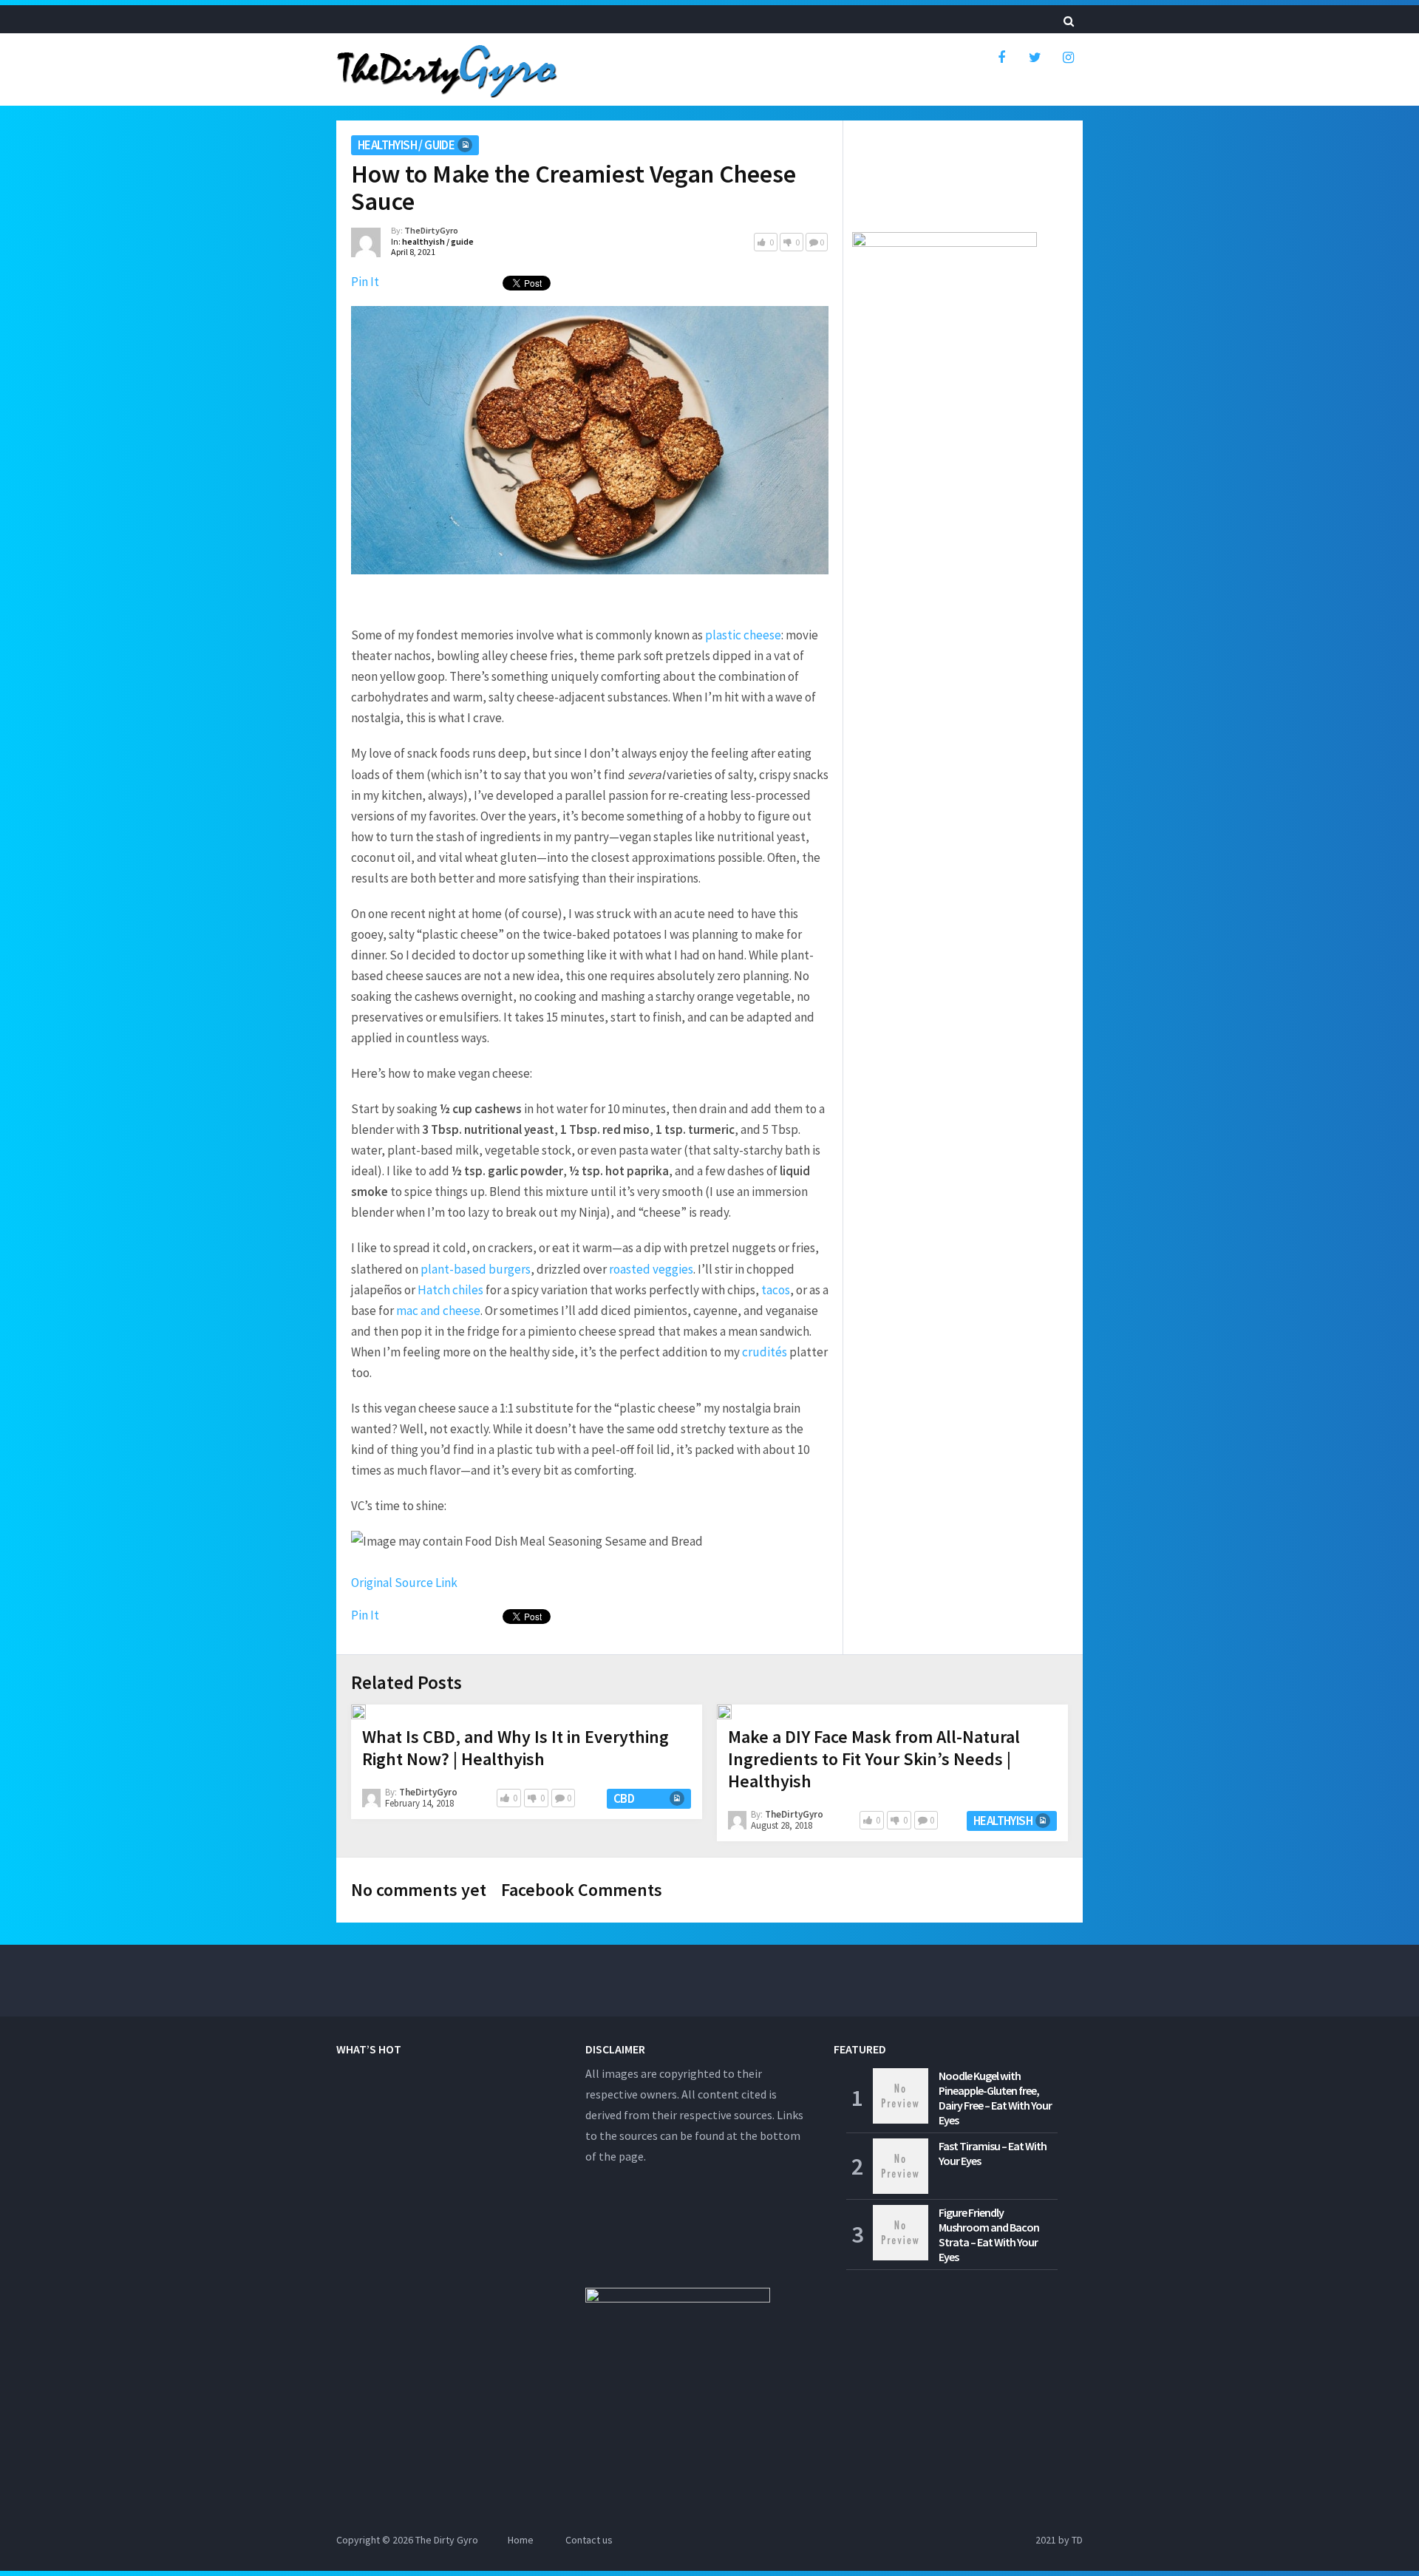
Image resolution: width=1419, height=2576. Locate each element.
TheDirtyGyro (431, 230)
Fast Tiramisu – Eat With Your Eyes (993, 2153)
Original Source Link (404, 1583)
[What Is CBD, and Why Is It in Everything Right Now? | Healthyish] (358, 1712)
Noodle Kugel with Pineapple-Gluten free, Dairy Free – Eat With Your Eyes (995, 2098)
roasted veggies (651, 1269)
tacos (776, 1290)
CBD (624, 1798)
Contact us (589, 2540)
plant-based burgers (476, 1269)
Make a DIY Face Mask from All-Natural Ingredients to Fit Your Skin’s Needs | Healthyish (874, 1759)
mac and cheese (438, 1311)
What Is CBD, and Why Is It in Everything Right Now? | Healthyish (515, 1748)
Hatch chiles (450, 1290)
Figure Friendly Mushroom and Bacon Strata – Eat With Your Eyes (989, 2235)
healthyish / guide (406, 145)
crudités (765, 1352)
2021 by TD (1059, 2540)
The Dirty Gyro (447, 2540)
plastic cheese (743, 635)
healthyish (1003, 1821)
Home (521, 2540)
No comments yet (419, 1890)
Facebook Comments (582, 1890)
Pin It (365, 282)
